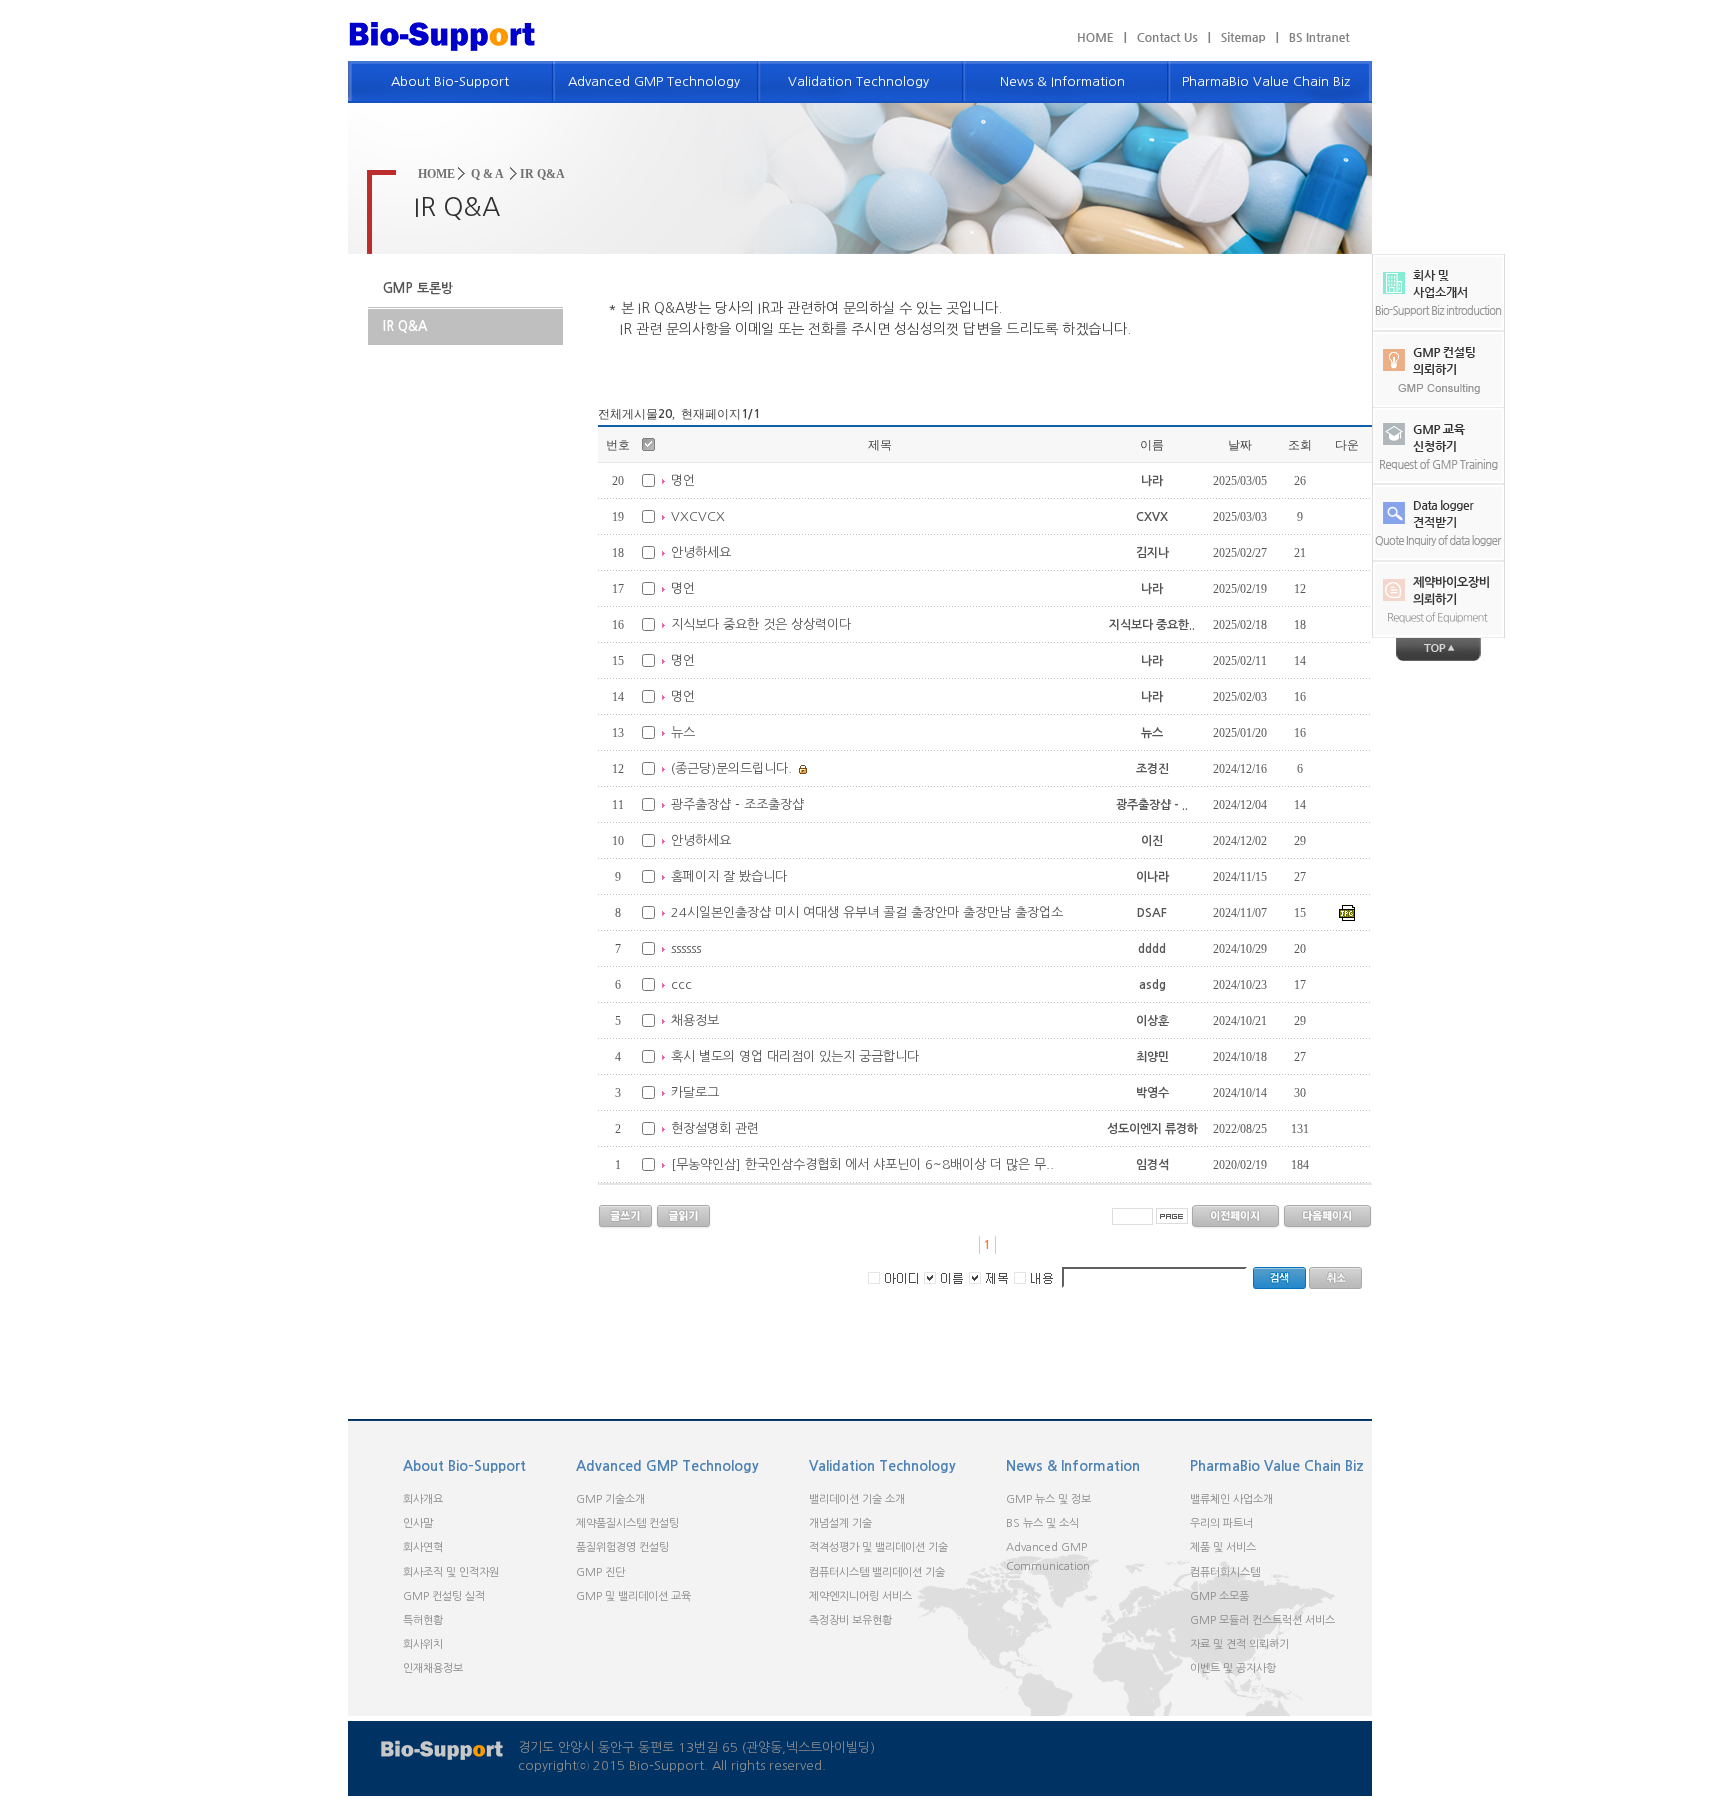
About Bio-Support (450, 81)
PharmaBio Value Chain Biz (1266, 81)
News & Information (1062, 81)
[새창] (1313, 36)
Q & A (487, 174)
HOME (436, 174)
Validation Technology (858, 81)
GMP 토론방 (418, 288)
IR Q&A (405, 326)
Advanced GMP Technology (654, 81)
